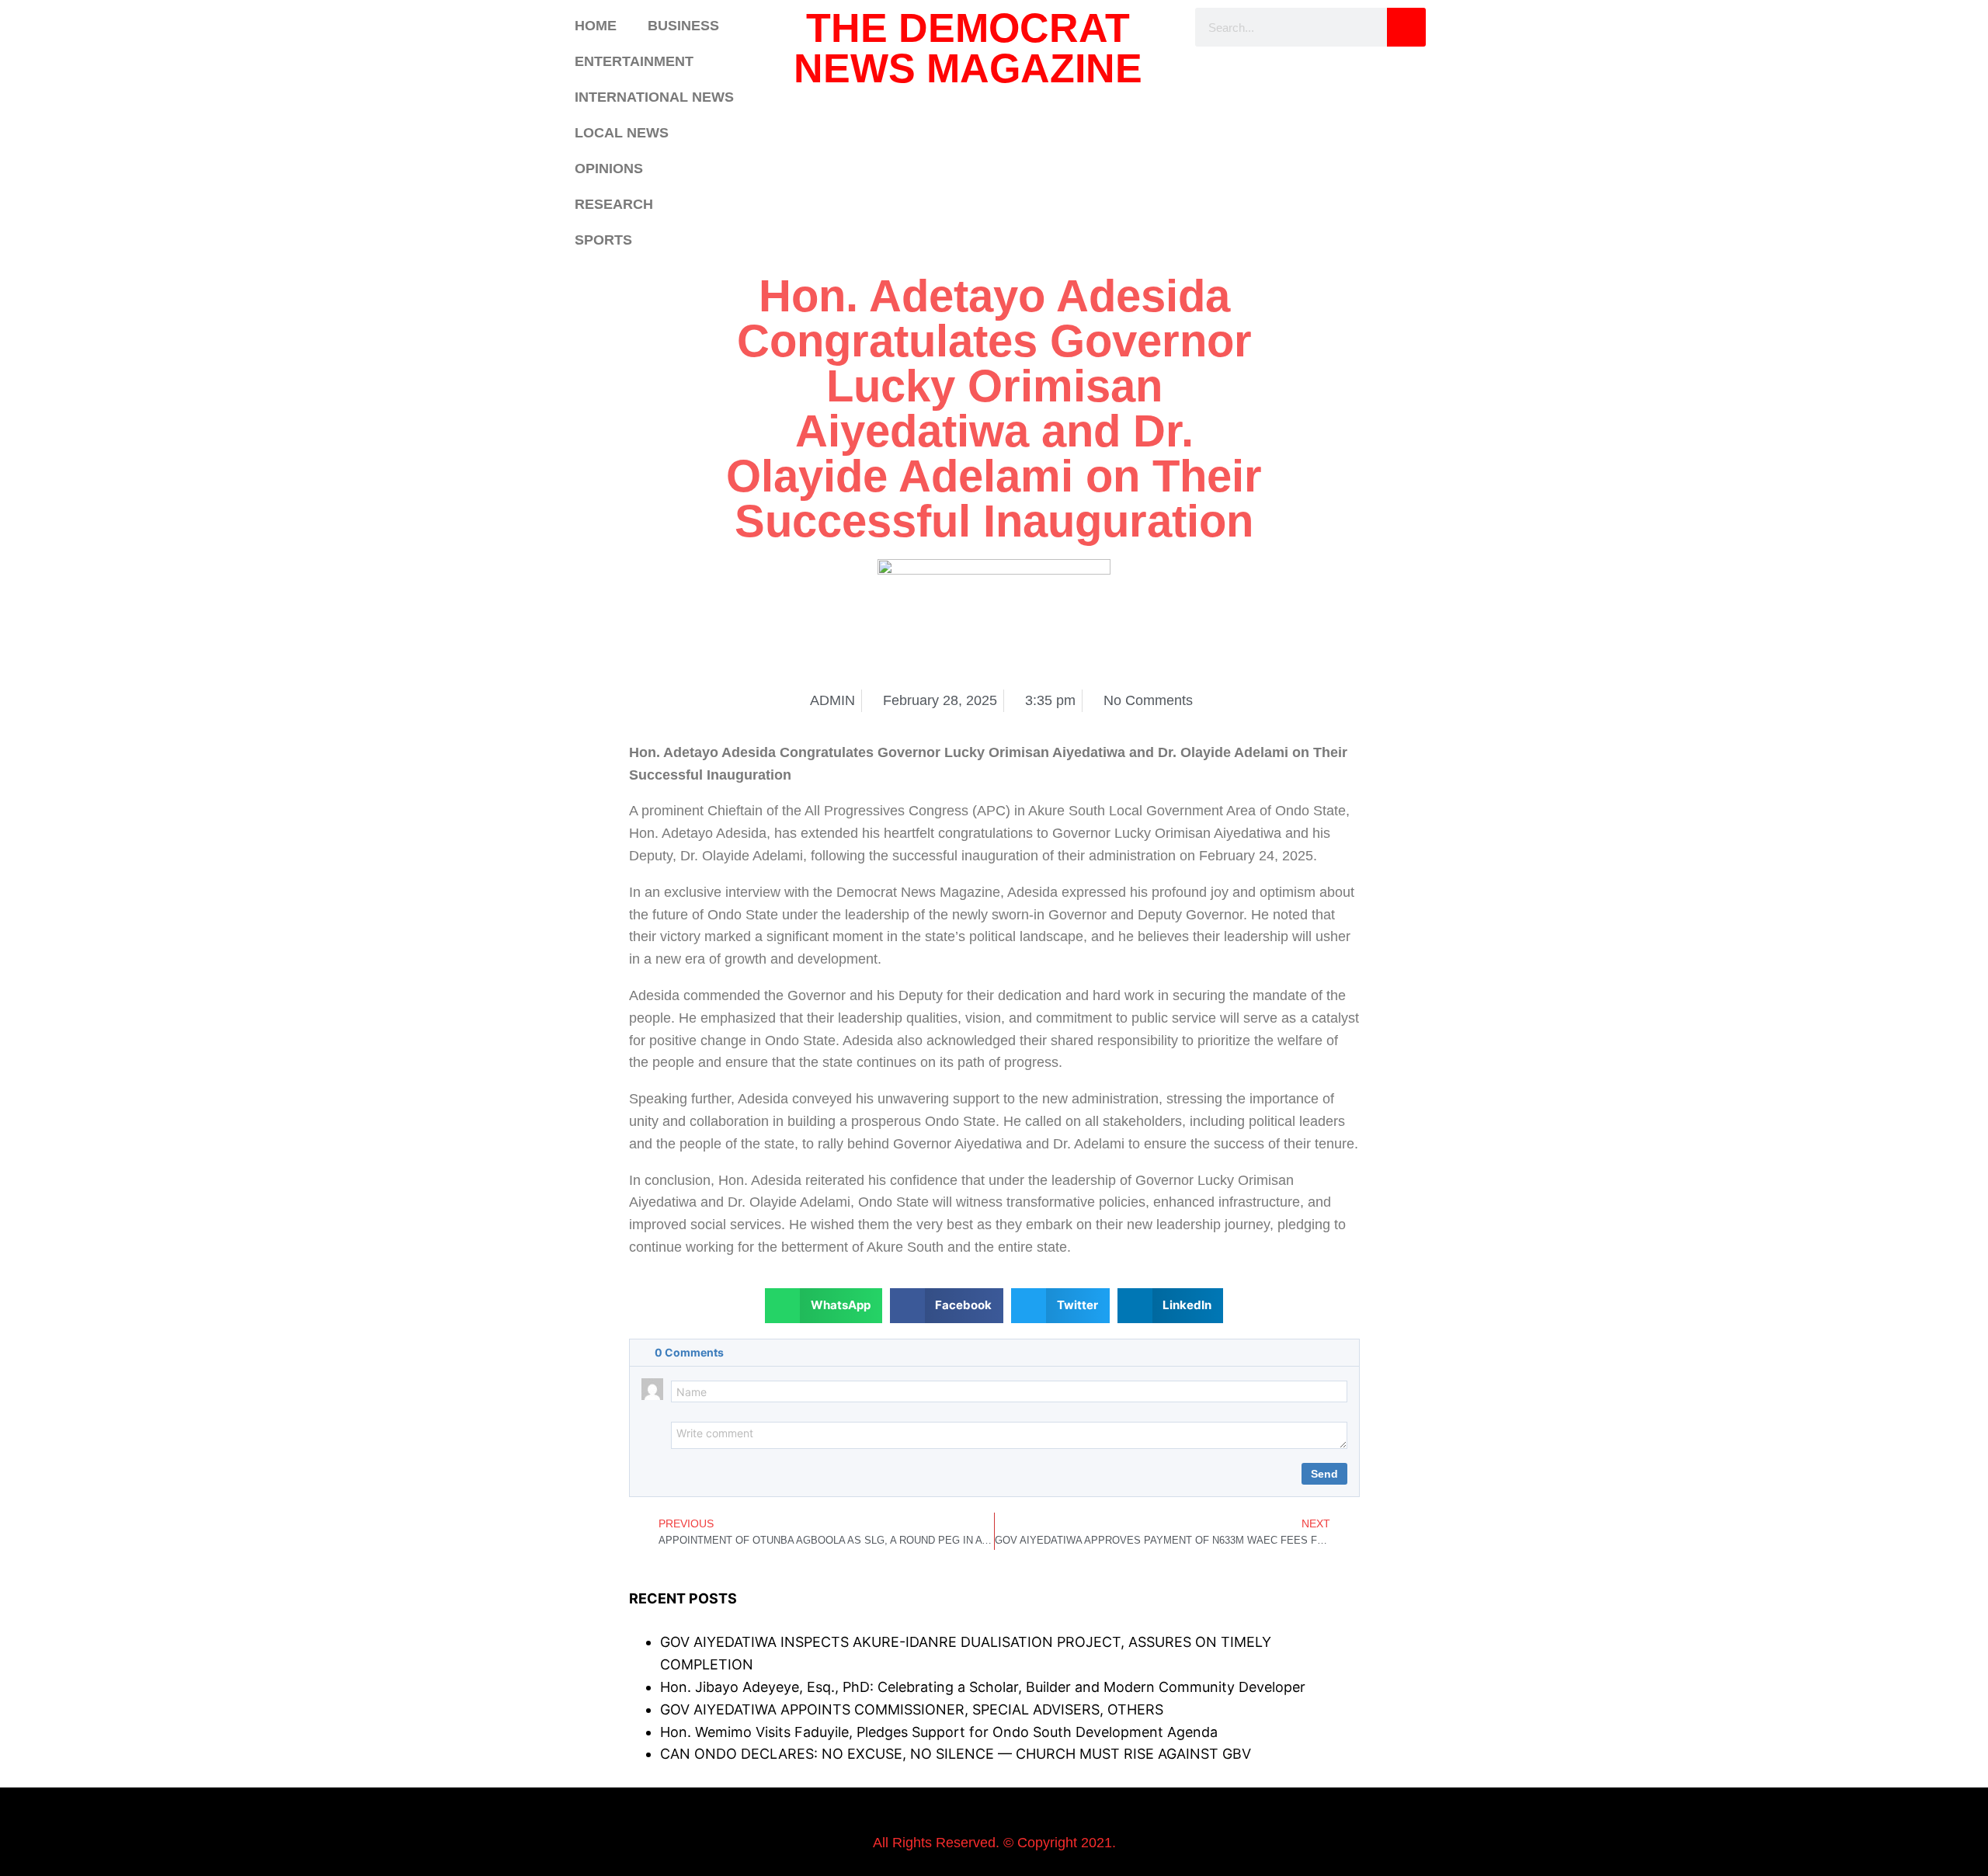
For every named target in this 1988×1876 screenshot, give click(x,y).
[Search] (1406, 27)
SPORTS (603, 240)
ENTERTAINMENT (634, 61)
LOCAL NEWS (622, 133)
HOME (596, 26)
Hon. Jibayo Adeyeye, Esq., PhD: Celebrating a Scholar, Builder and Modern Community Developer (983, 1687)
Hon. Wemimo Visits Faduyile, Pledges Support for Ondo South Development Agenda (939, 1732)
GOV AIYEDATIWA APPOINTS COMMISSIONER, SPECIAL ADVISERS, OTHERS (912, 1709)
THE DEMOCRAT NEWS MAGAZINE (968, 48)
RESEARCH (614, 204)
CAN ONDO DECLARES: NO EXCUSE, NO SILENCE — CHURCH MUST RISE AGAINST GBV (956, 1754)
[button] (824, 1306)
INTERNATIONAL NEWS (654, 97)
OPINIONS (609, 168)
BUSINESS (683, 26)
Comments (689, 1352)
